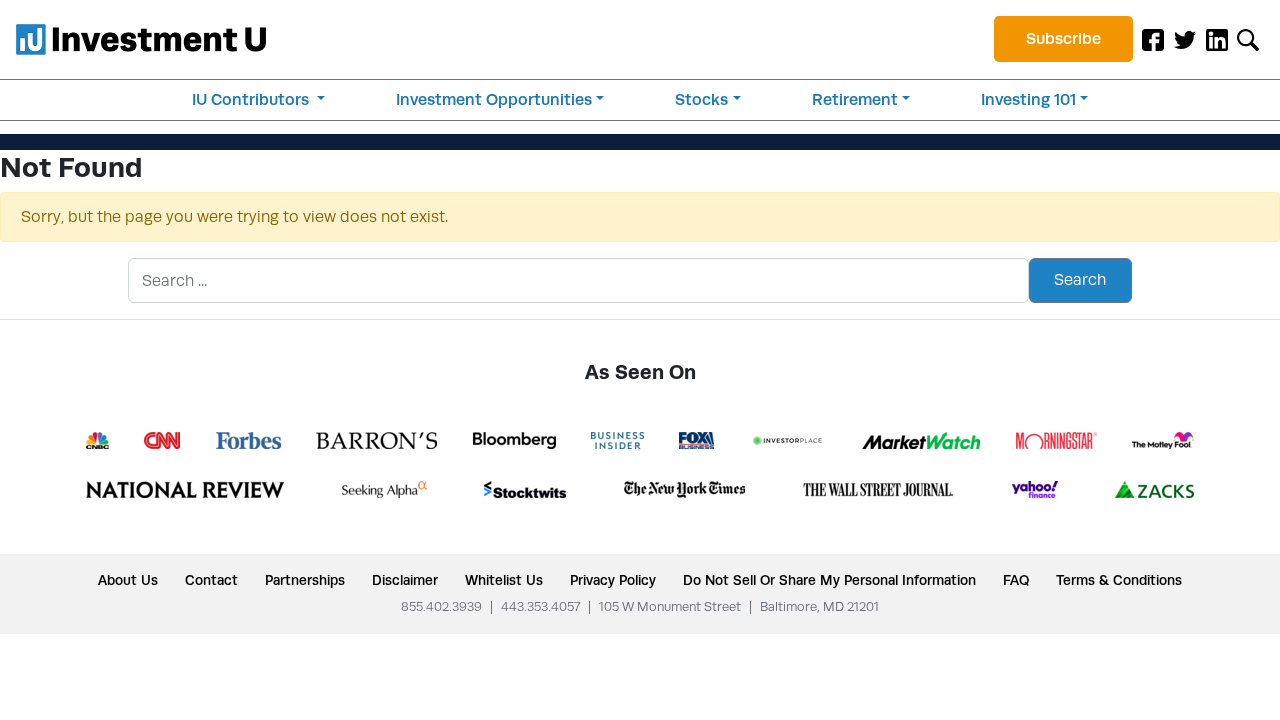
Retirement (855, 99)
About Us (128, 580)
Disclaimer (405, 580)
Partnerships (305, 580)
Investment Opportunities (494, 99)
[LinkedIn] (1217, 39)
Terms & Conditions (1119, 580)
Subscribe (1063, 38)
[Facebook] (1153, 39)
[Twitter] (1185, 39)
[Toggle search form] (1248, 39)
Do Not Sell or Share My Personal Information (829, 580)
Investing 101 (1028, 99)
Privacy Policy (613, 580)
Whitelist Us (504, 580)
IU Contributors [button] (252, 99)
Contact (211, 580)
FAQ (1016, 580)
